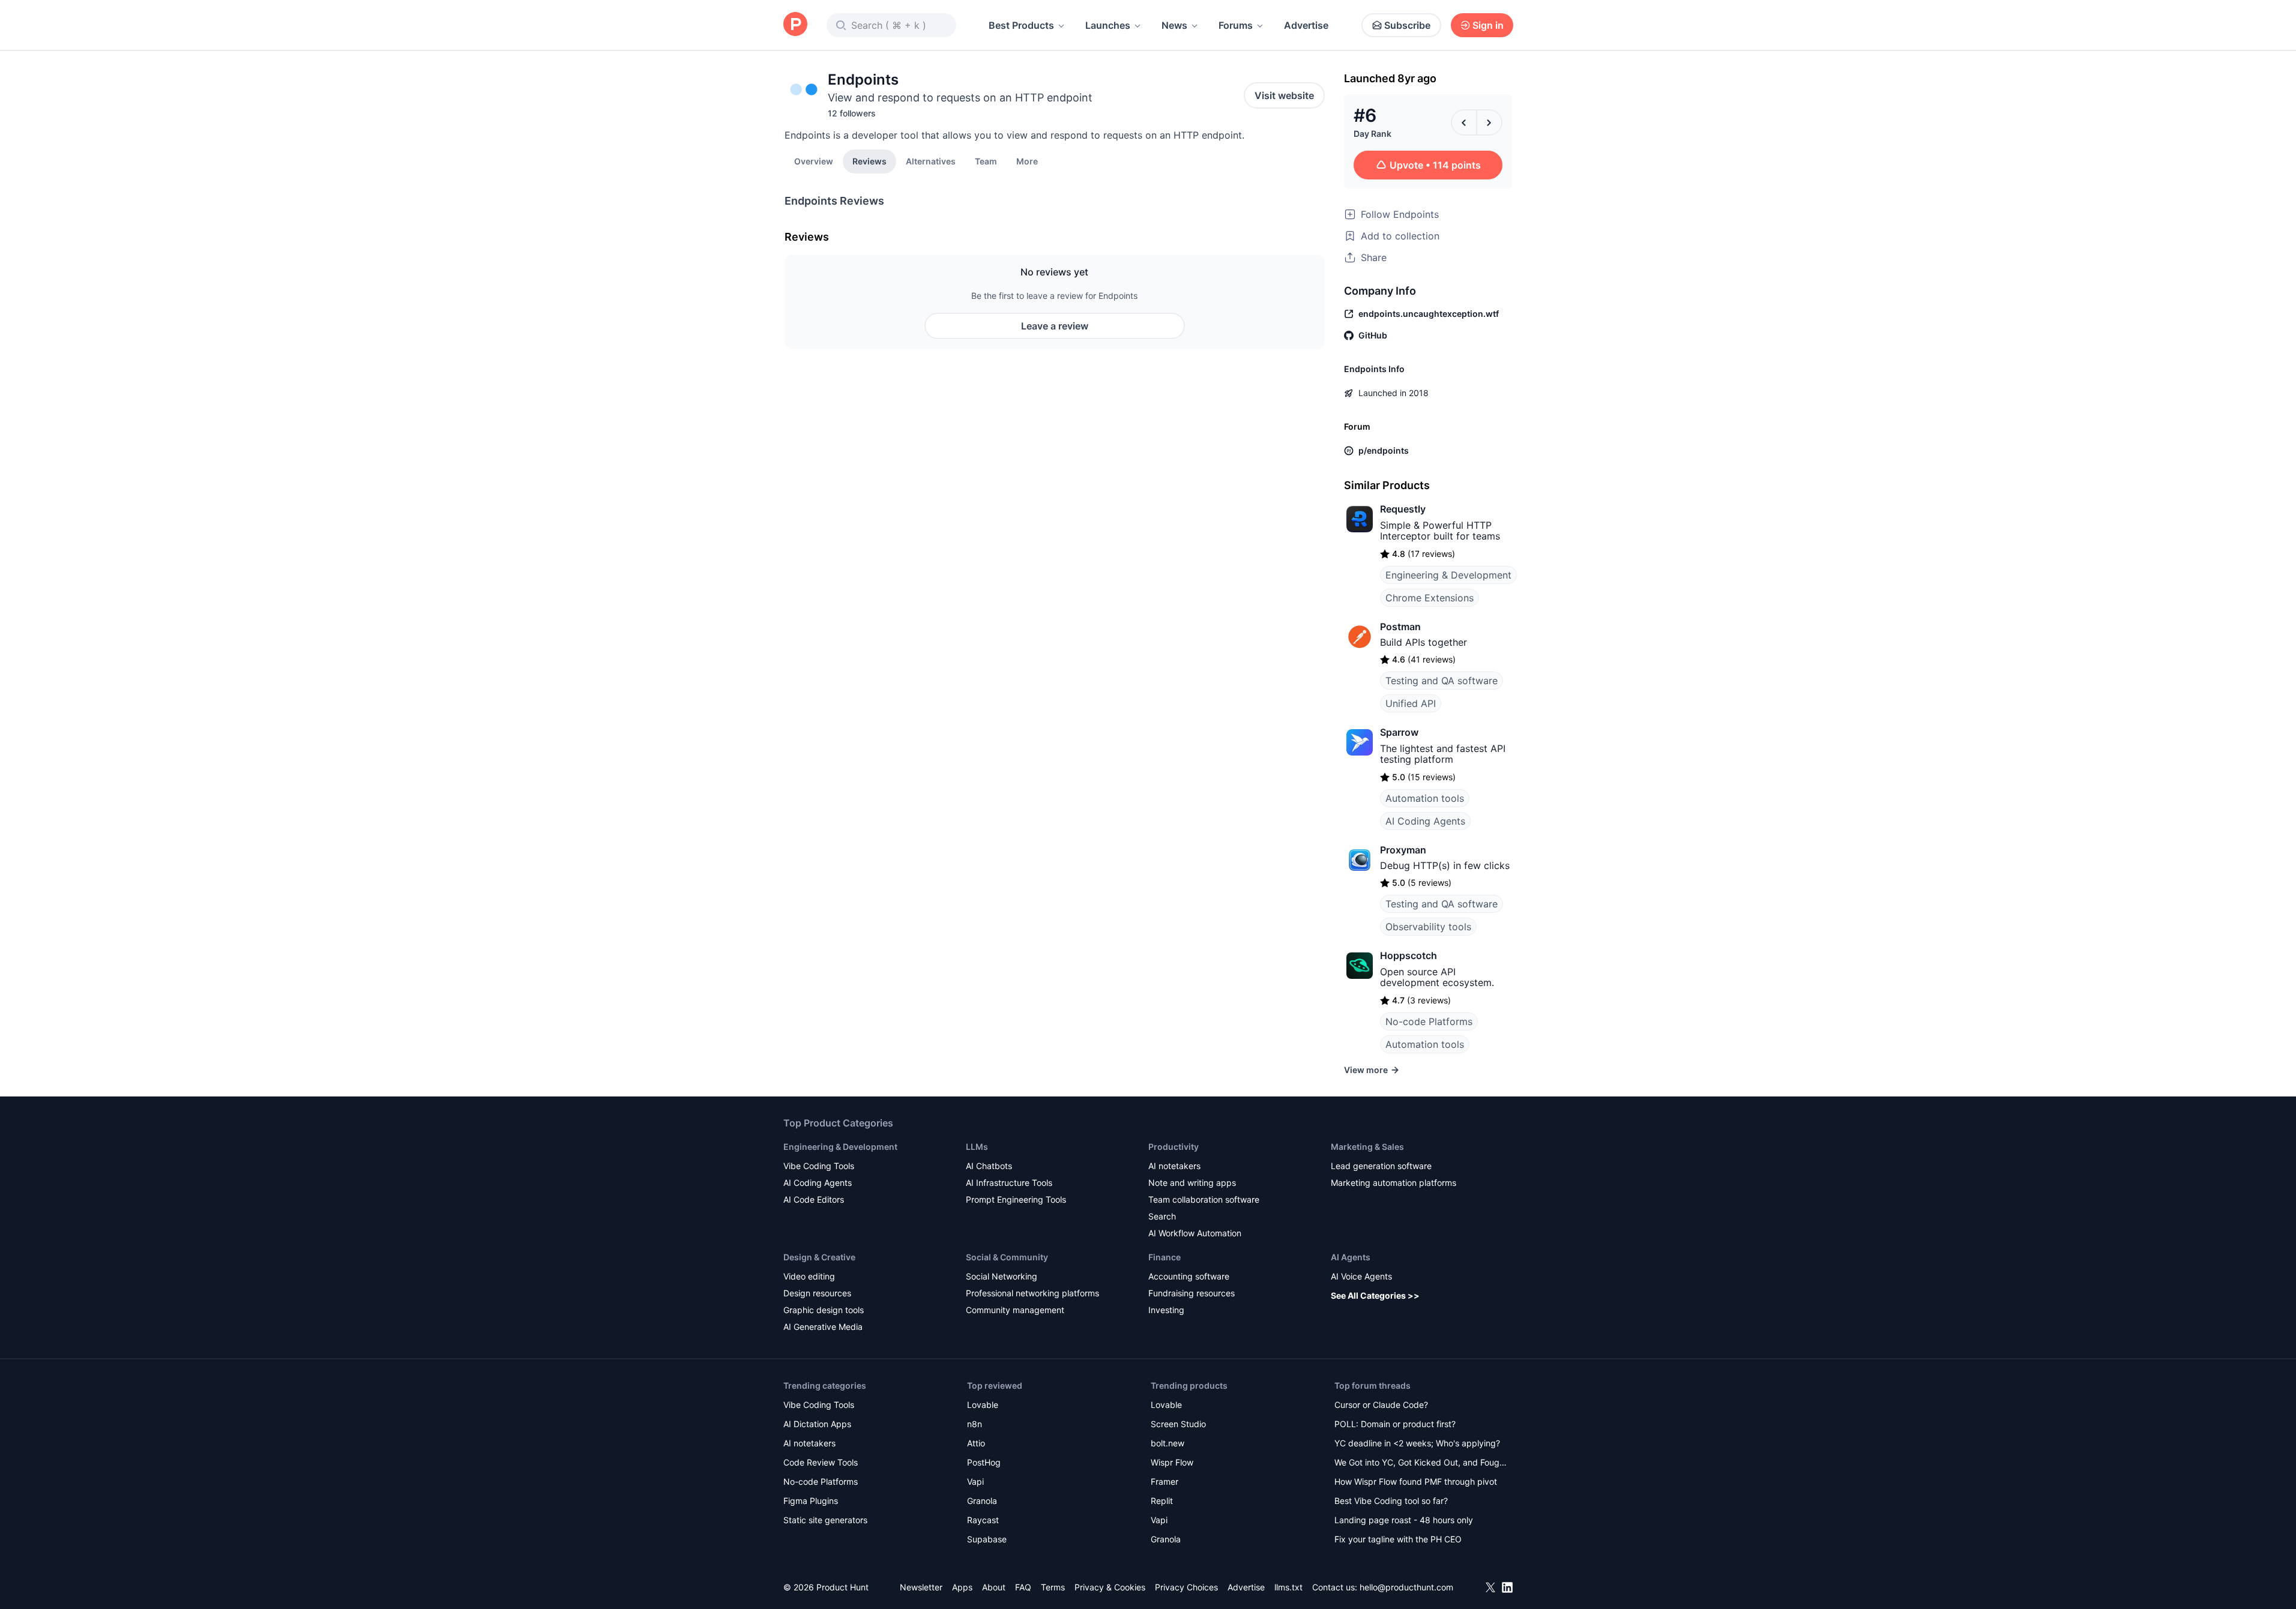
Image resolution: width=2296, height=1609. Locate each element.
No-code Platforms (1429, 1021)
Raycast (983, 1520)
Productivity (1174, 1147)
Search (1162, 1216)
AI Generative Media (823, 1327)
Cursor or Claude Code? (1381, 1405)
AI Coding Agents (1425, 821)
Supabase (987, 1539)
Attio (976, 1443)
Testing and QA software (1442, 681)
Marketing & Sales (1367, 1147)
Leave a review (1055, 326)
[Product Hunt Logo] (795, 25)
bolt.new (1168, 1443)
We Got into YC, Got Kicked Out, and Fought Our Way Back (1421, 1463)
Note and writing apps (1192, 1183)
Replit (1162, 1501)
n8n (975, 1424)
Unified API (1411, 703)
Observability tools (1428, 927)
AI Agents (1351, 1257)
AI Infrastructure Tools (1009, 1183)
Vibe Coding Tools (819, 1166)
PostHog (984, 1462)
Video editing (809, 1276)
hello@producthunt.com (1406, 1587)
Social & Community (1007, 1257)
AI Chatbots (989, 1166)
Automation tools (1425, 798)
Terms (1053, 1587)
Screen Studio (1178, 1424)
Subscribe (1407, 25)
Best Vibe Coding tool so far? (1391, 1501)
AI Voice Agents (1361, 1276)
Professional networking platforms (1032, 1293)
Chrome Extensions (1430, 598)
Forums (1236, 25)
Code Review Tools (821, 1462)
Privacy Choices (1186, 1587)
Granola (982, 1501)
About (994, 1587)
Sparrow (1399, 732)
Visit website (1284, 95)
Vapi (975, 1481)
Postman (1400, 627)
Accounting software (1189, 1276)
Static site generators (825, 1520)
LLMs (977, 1147)
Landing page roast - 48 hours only (1404, 1520)
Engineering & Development (1448, 575)
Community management (1015, 1310)
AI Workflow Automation (1195, 1233)
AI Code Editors (814, 1199)
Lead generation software (1381, 1166)
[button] (1027, 161)
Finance (1165, 1257)
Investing (1166, 1310)
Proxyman (1403, 850)
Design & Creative (819, 1257)
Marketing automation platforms (1394, 1183)
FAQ (1023, 1587)
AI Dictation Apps (817, 1424)
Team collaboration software (1204, 1199)
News (1174, 25)
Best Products (1021, 25)
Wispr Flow (1172, 1462)
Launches (1108, 25)
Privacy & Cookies (1110, 1587)
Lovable (983, 1405)
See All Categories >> (1375, 1295)
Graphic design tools (824, 1310)
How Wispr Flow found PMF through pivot (1416, 1481)
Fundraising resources (1192, 1293)
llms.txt (1288, 1587)
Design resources (817, 1293)
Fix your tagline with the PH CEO (1398, 1539)
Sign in (1488, 25)
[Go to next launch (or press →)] (1489, 122)
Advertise (1306, 25)
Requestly (1403, 509)
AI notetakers (1174, 1166)
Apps (962, 1587)
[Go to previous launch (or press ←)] (1464, 122)
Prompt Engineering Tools (1016, 1199)
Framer (1165, 1481)
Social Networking (1002, 1276)
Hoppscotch (1409, 955)
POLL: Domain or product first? (1395, 1424)
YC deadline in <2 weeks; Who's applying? (1417, 1443)
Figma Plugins (811, 1501)
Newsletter (921, 1587)
